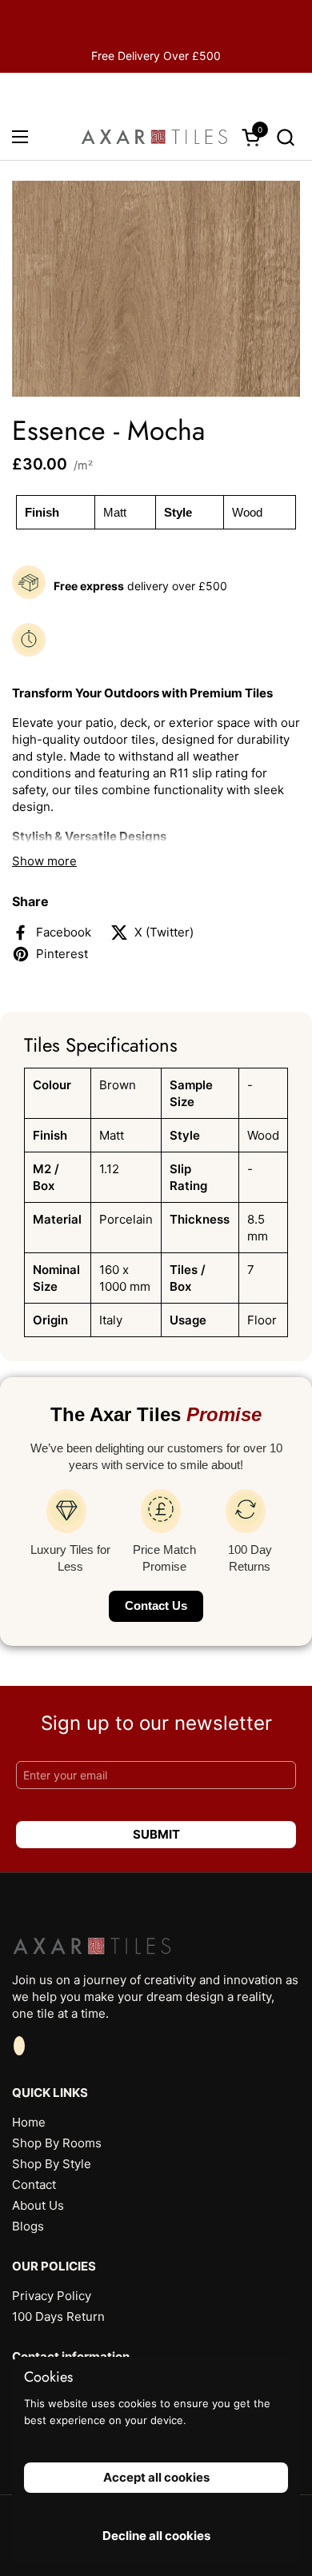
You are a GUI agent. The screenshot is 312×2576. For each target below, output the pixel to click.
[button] (285, 137)
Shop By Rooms (57, 2143)
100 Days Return (58, 2316)
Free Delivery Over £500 (156, 56)
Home (29, 2122)
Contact (34, 2185)
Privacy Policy (52, 2296)
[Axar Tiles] (154, 137)
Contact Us (156, 1606)
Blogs (28, 2226)
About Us (38, 2205)
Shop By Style (52, 2164)
